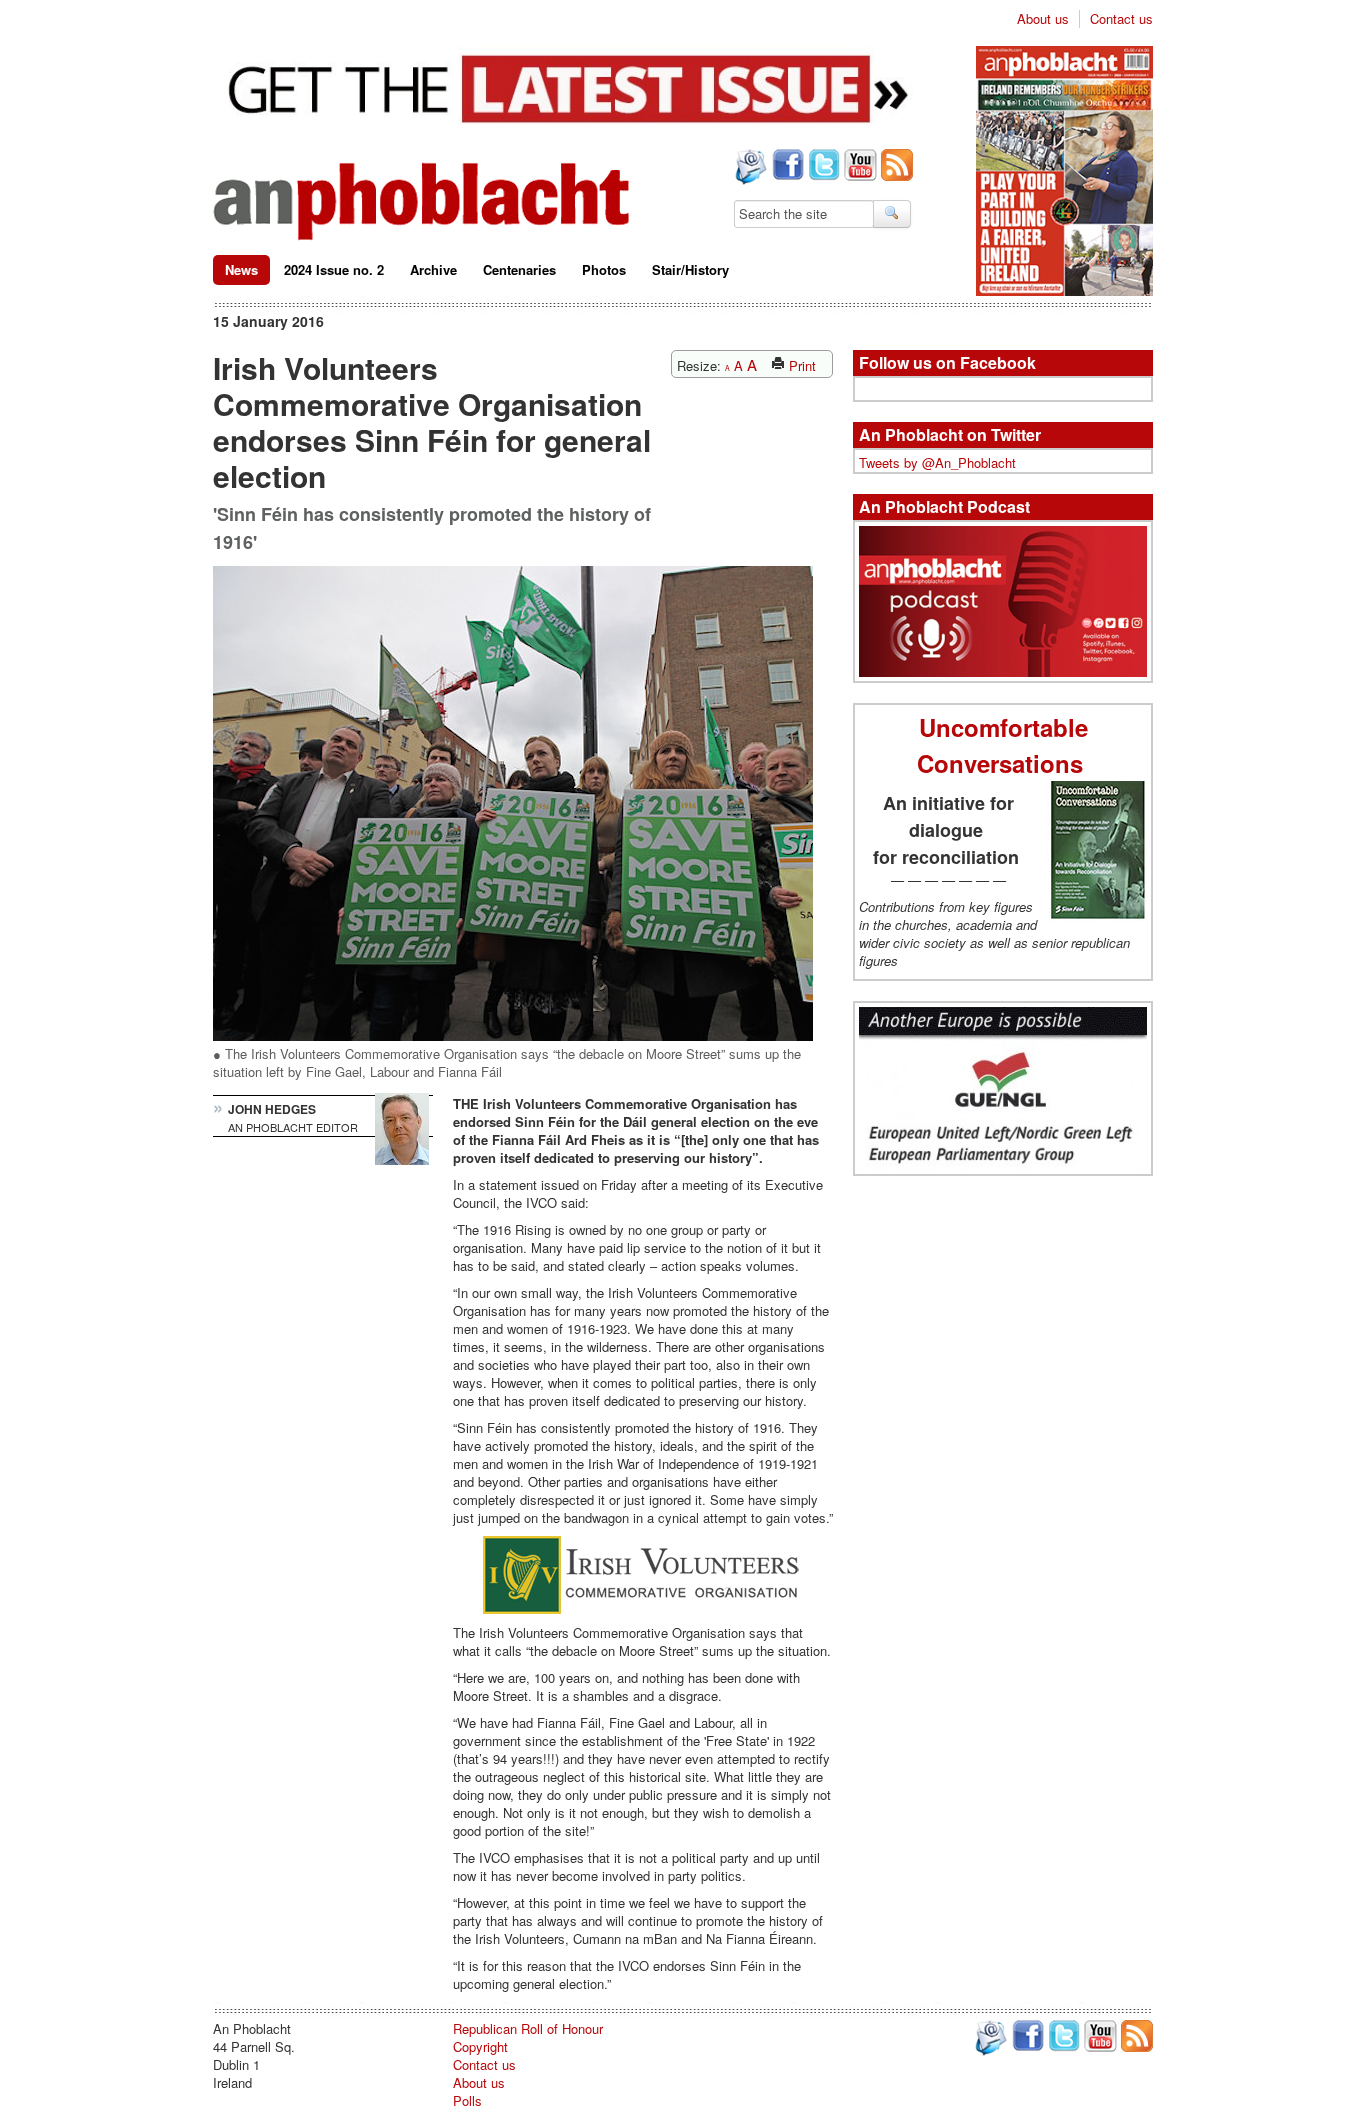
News (241, 269)
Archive (433, 269)
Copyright (480, 2046)
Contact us (1121, 19)
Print (800, 365)
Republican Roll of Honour (528, 2028)
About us (1043, 19)
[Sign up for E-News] (749, 169)
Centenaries (519, 269)
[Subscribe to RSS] (895, 167)
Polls (467, 2100)
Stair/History (690, 269)
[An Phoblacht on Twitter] (822, 167)
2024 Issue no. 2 (334, 269)
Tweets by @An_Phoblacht (937, 462)
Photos (604, 269)
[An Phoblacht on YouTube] (858, 167)
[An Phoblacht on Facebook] (786, 167)
